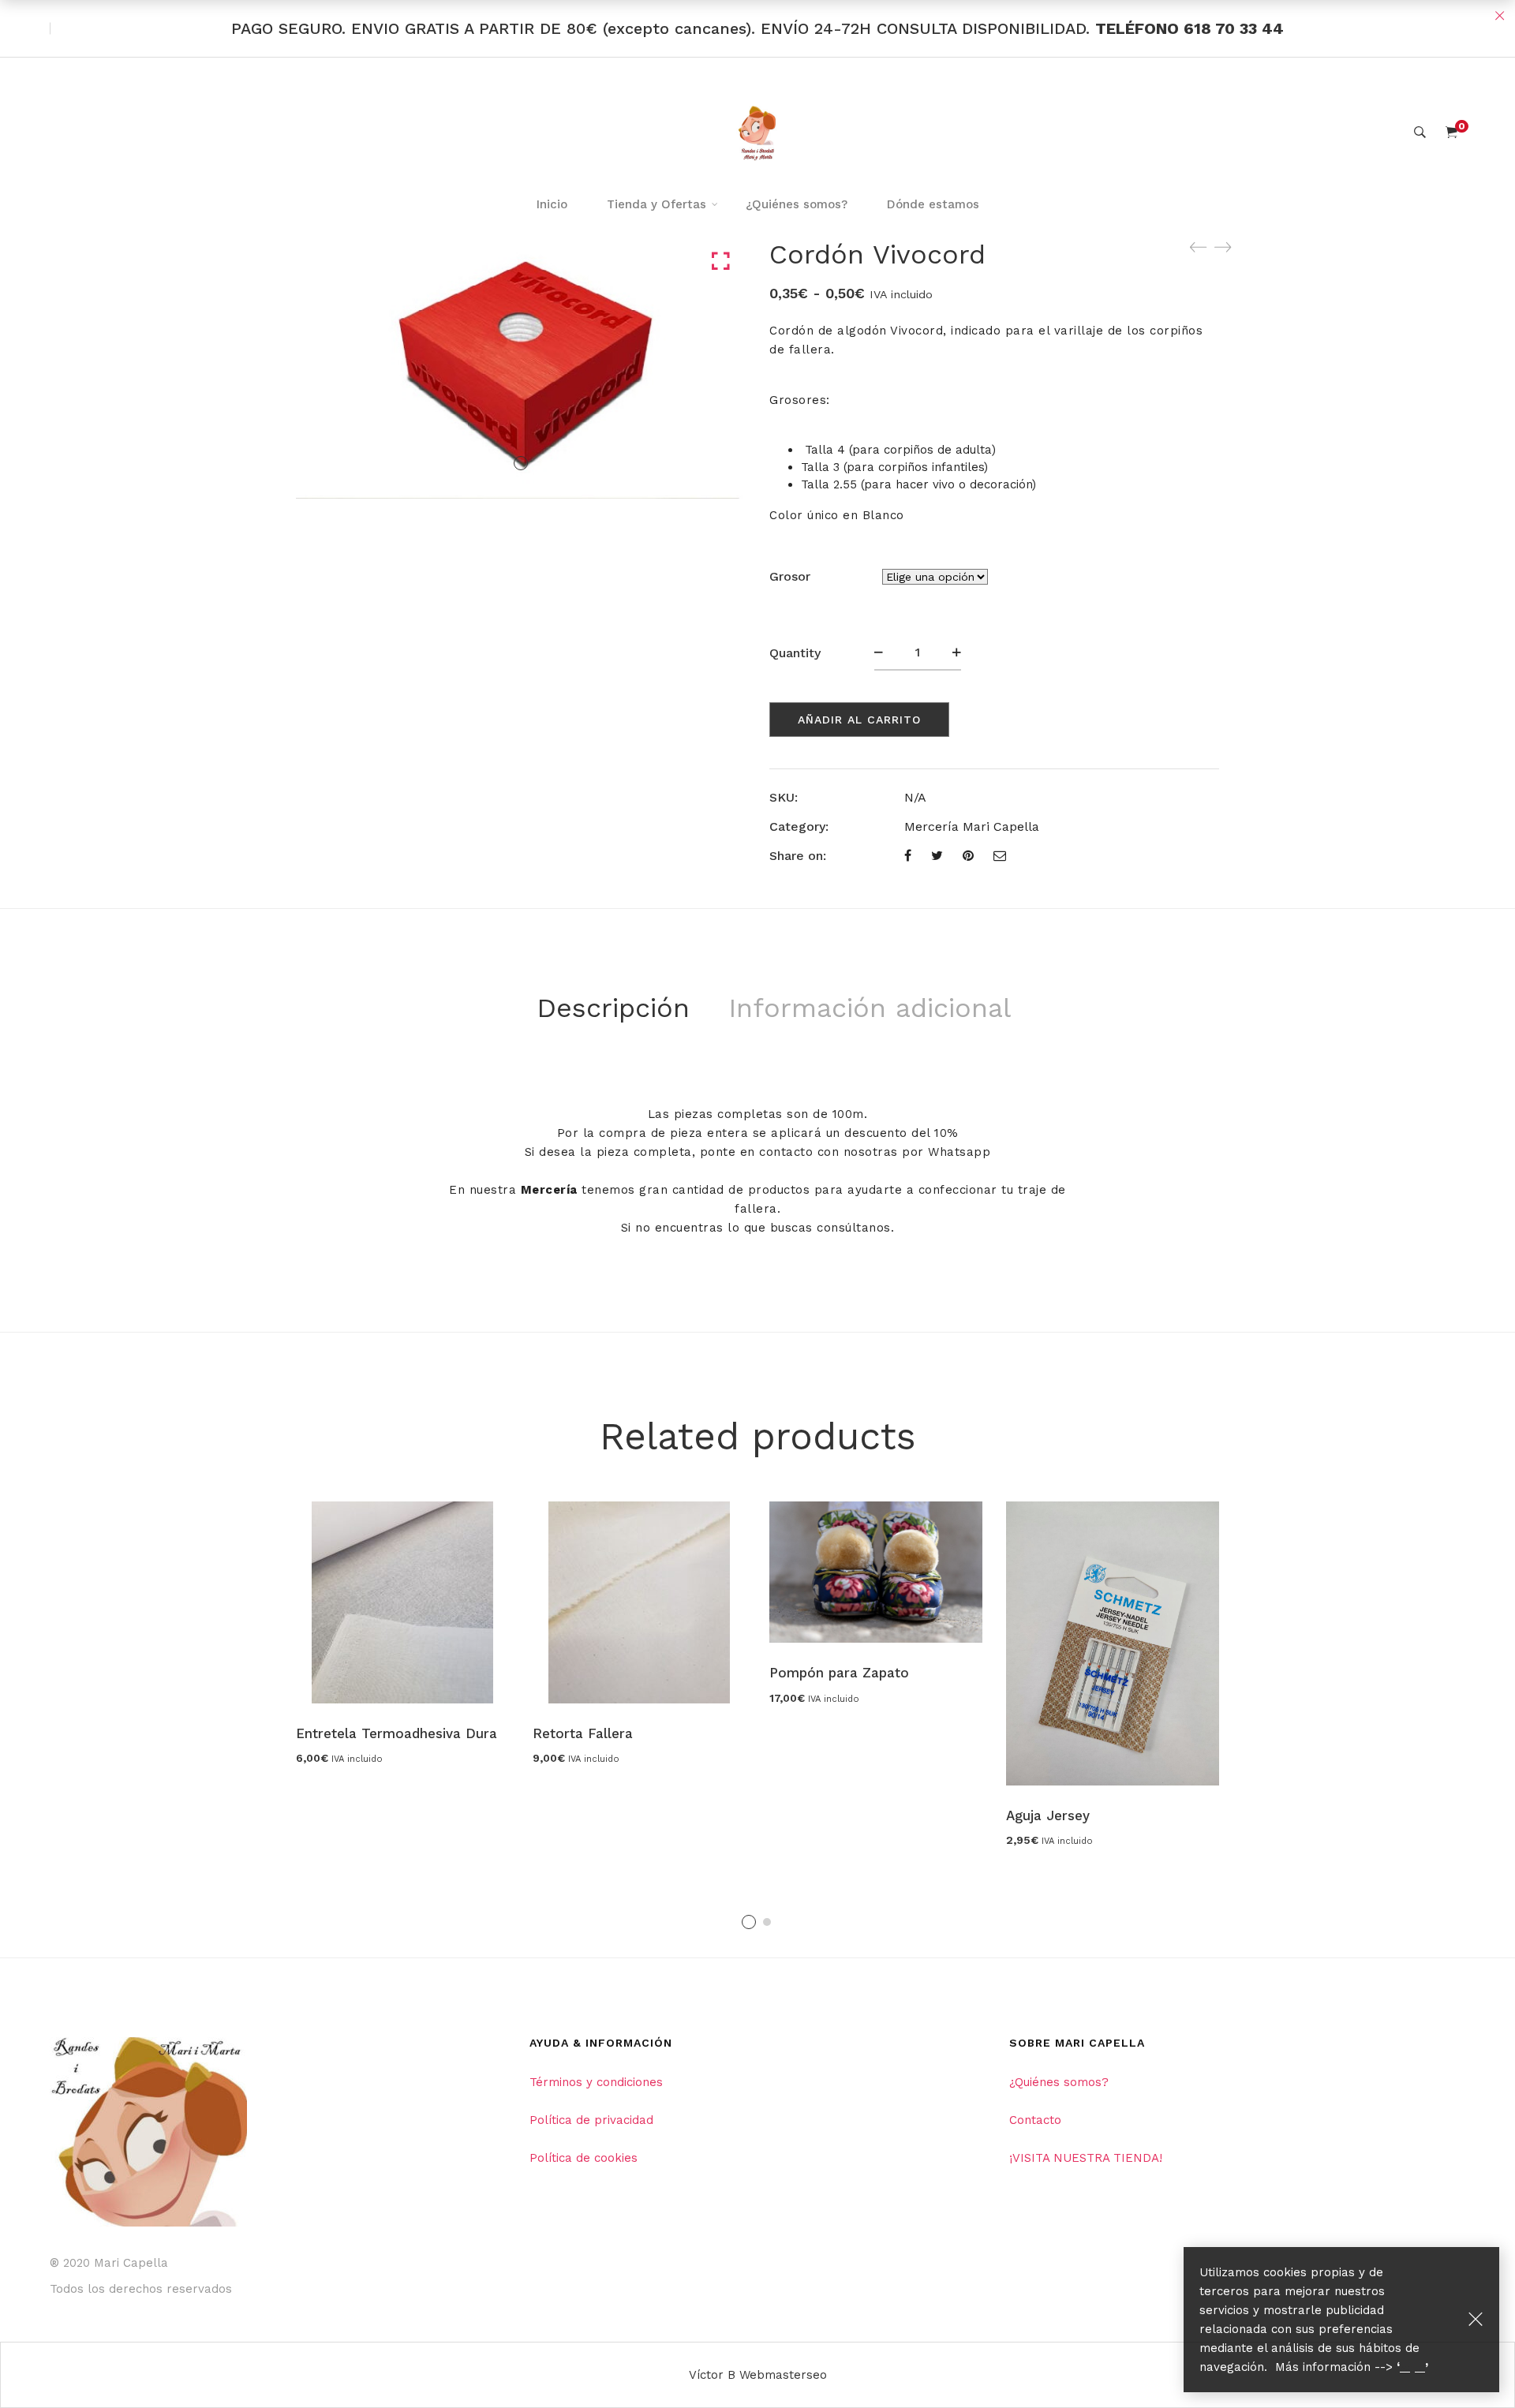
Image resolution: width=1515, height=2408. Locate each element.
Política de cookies (584, 2158)
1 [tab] (749, 1922)
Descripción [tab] (613, 1008)
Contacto (1035, 2120)
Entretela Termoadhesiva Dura (397, 1733)
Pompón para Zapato (839, 1673)
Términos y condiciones (596, 2082)
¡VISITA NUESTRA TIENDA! (1086, 2158)
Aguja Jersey (1048, 1815)
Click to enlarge (721, 262)
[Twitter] (937, 856)
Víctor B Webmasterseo (758, 2375)
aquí (1412, 2367)
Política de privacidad (591, 2120)
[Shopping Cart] (1451, 133)
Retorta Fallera (583, 1733)
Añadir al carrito (859, 720)
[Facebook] (908, 856)
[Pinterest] (968, 856)
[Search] (1420, 133)
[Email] (1000, 856)
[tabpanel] (402, 1632)
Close (1499, 16)
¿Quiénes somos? (1059, 2082)
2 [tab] (767, 1922)
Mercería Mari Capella (972, 826)
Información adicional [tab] (870, 1008)
